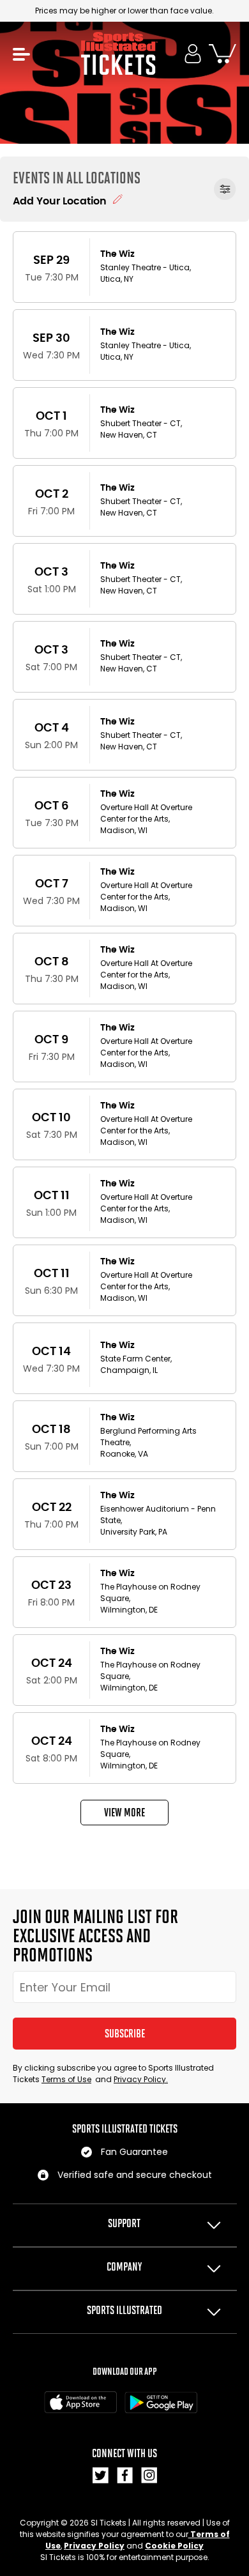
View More (124, 1813)
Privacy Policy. (141, 2079)
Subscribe (125, 2034)
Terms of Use (66, 2079)
